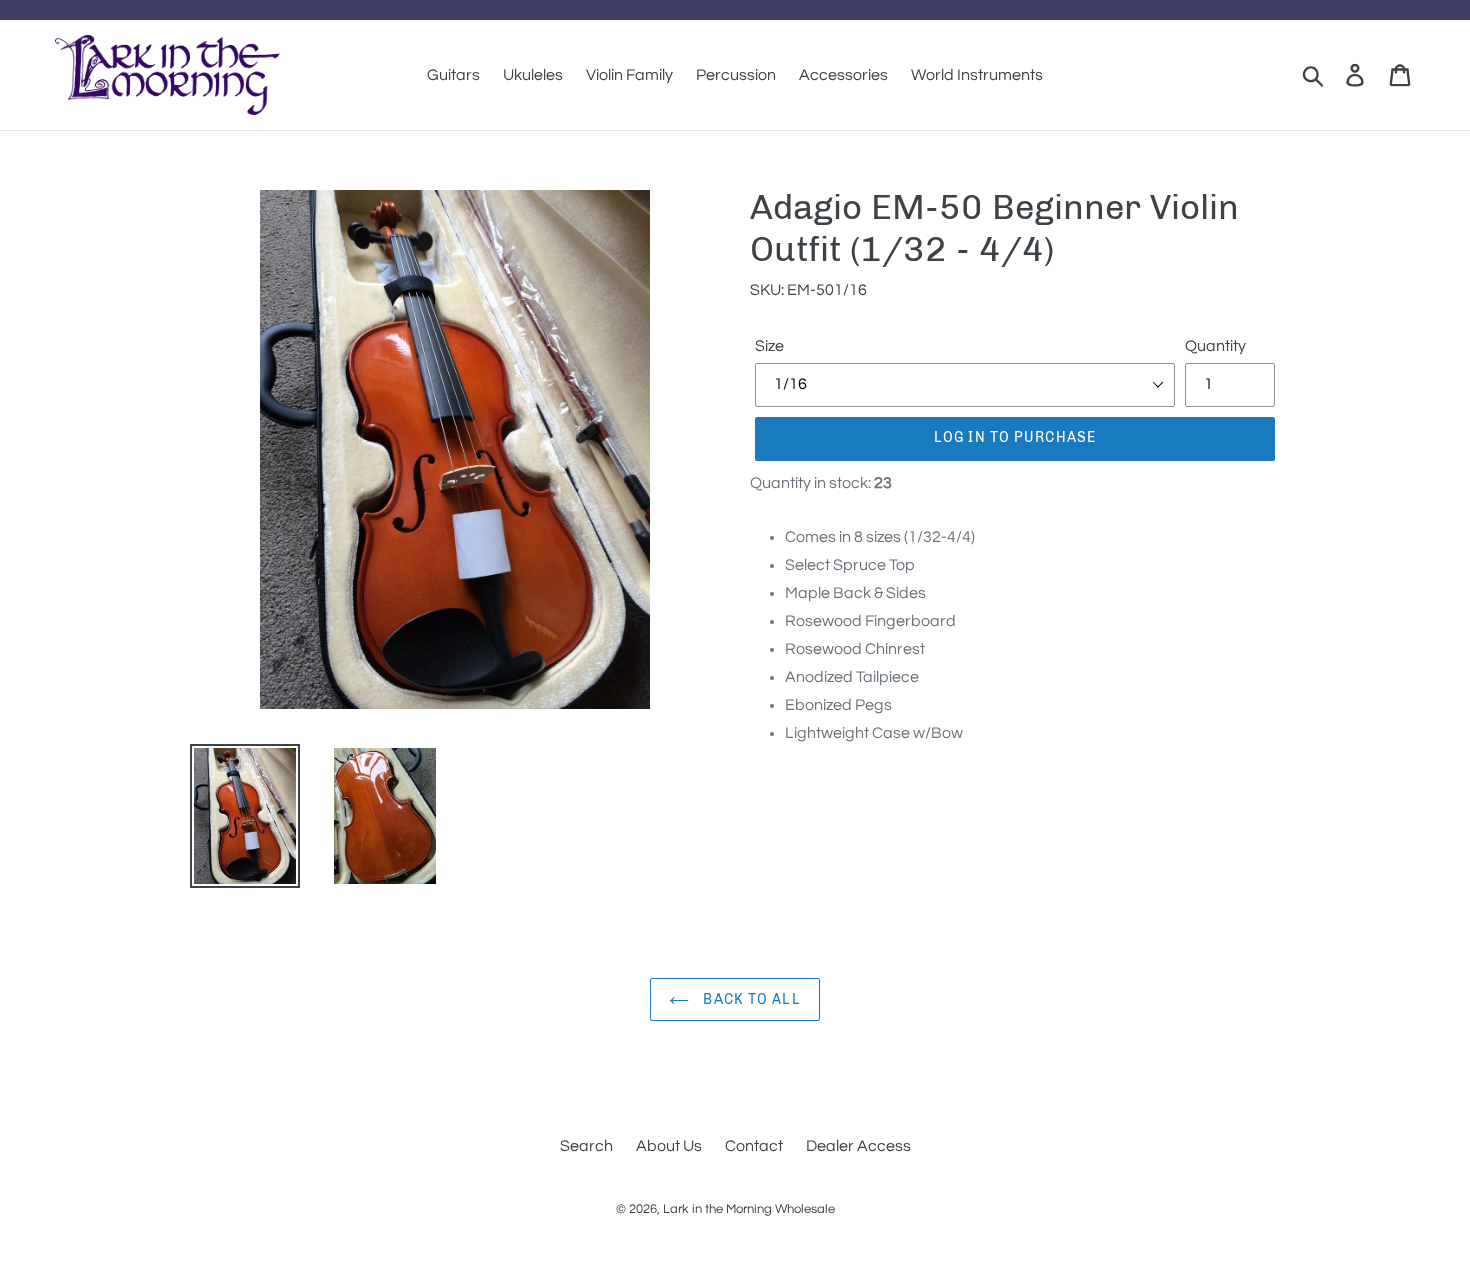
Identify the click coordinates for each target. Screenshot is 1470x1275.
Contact (754, 1146)
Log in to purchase (1015, 437)
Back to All (749, 999)
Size (769, 346)
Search (586, 1146)
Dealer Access (858, 1146)
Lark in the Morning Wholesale (749, 1209)
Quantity (1215, 346)
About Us (669, 1146)
